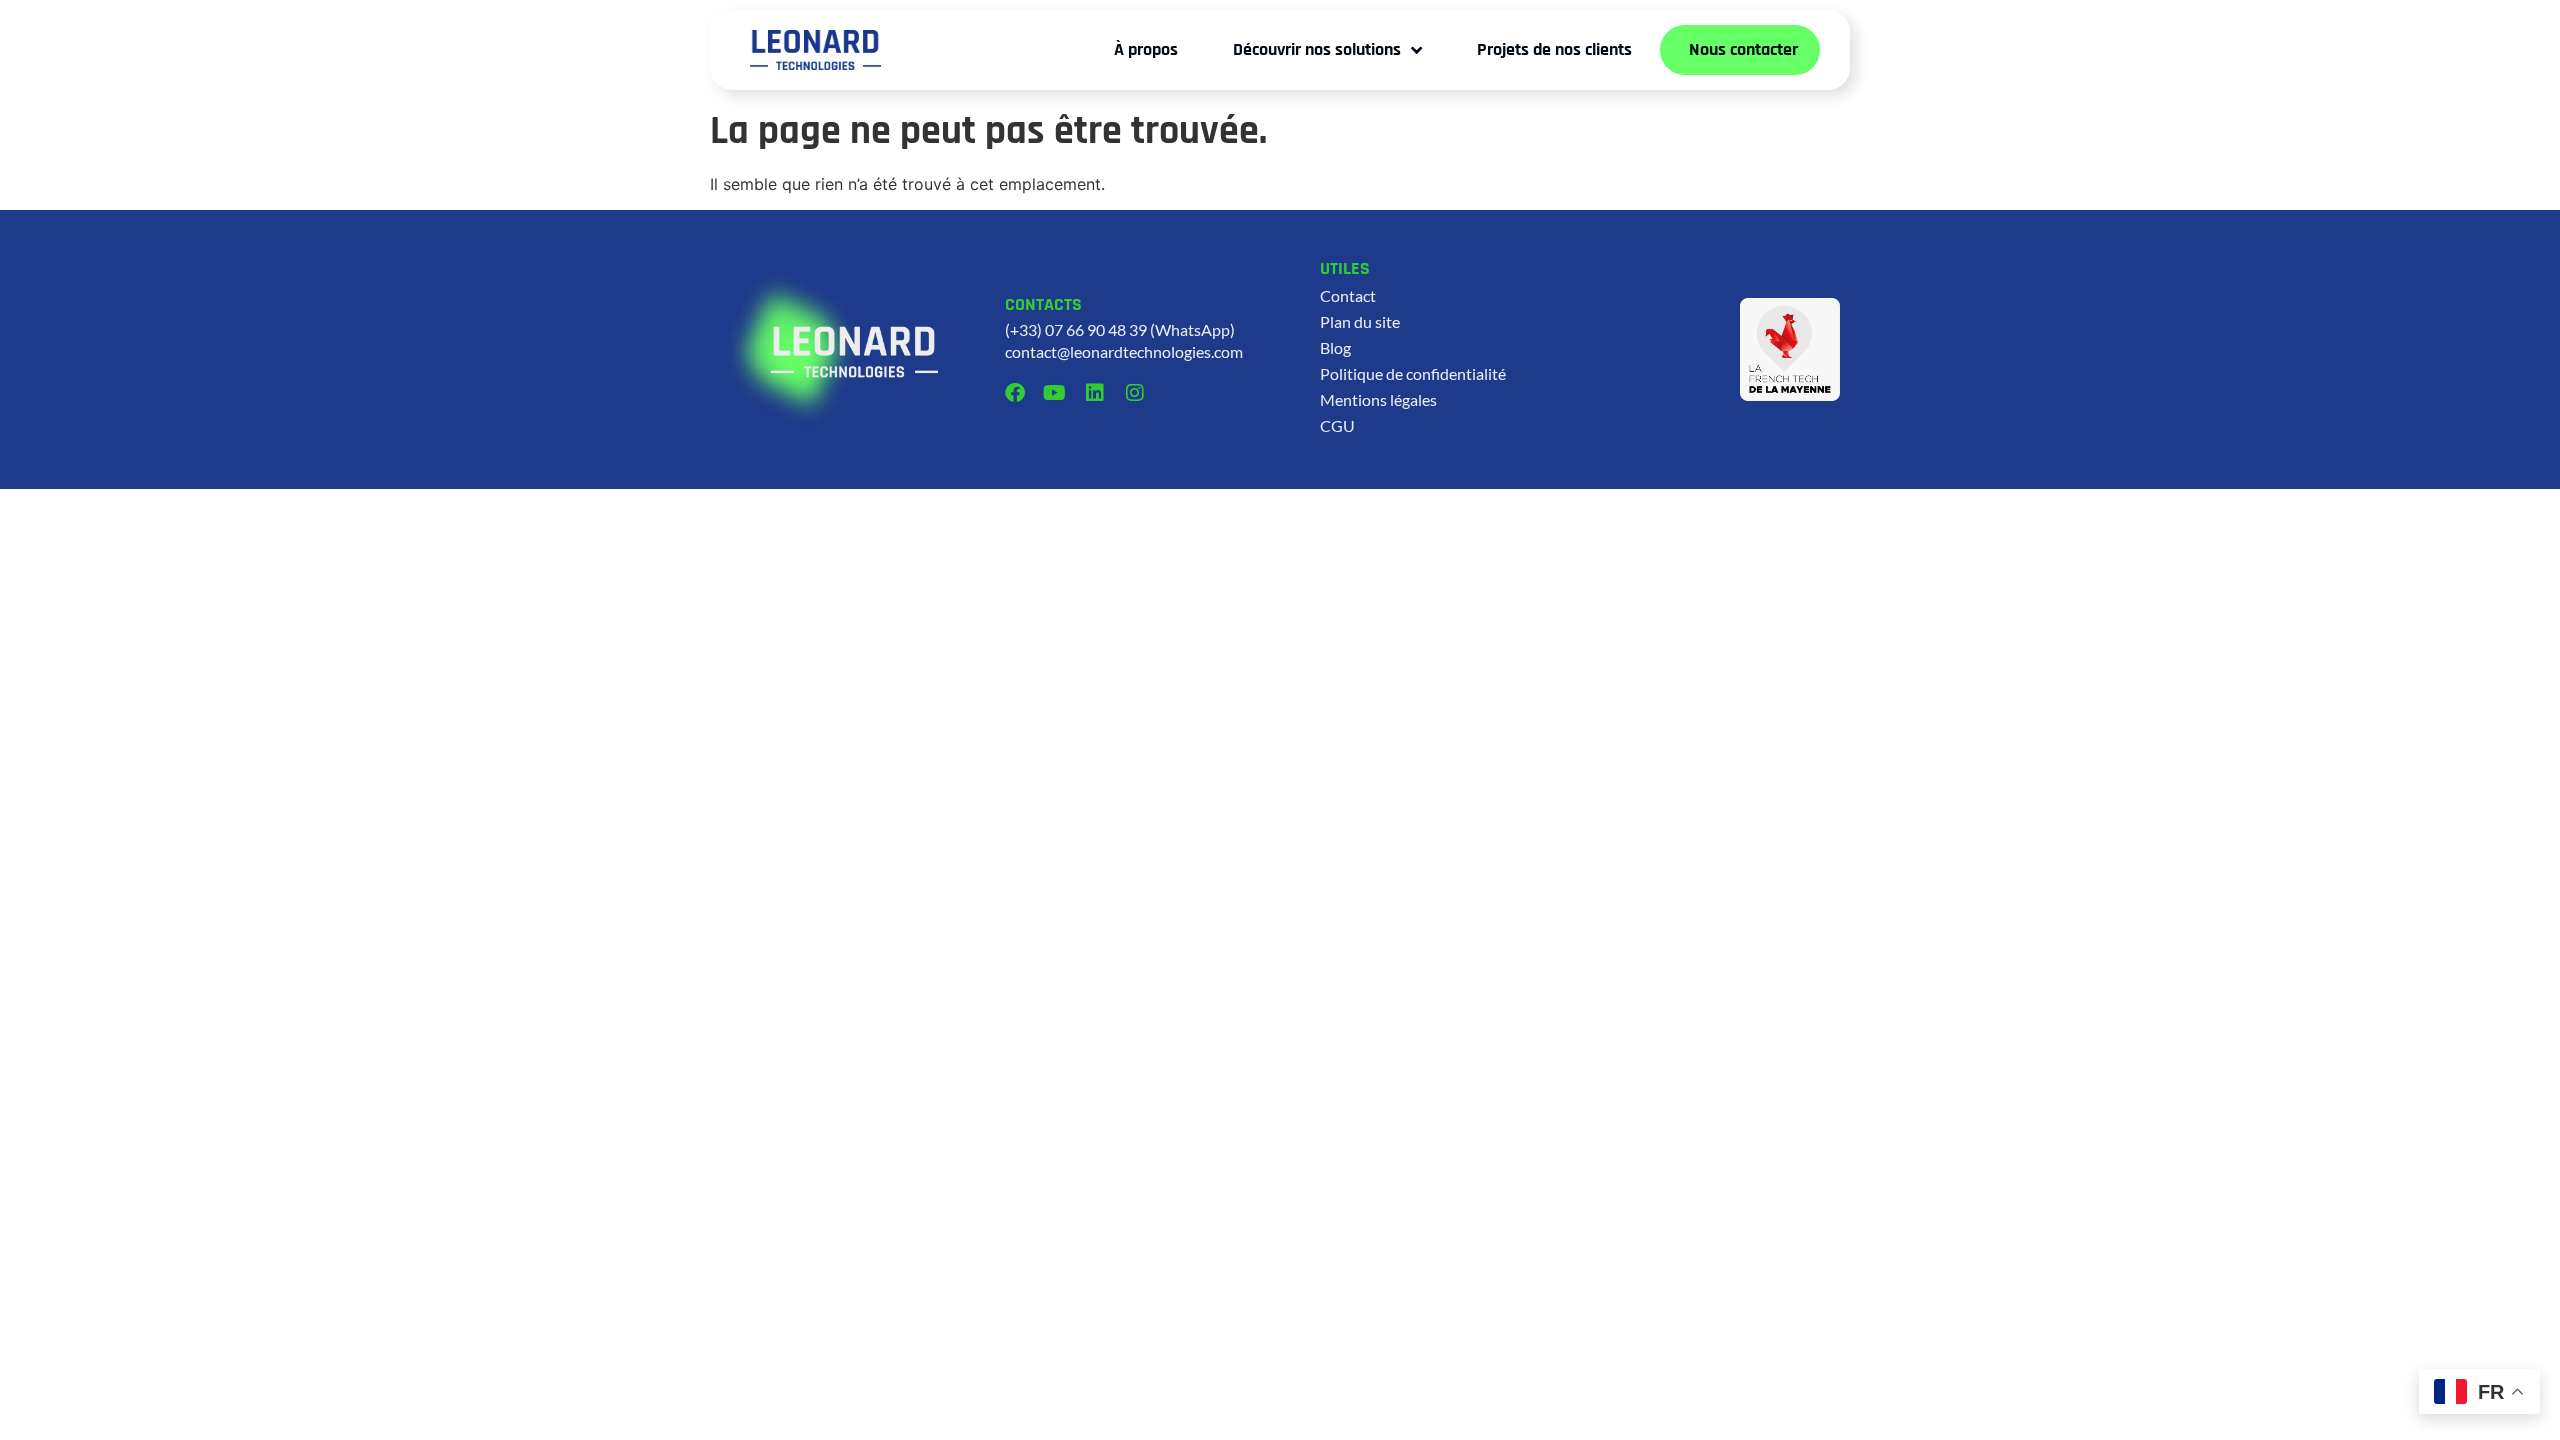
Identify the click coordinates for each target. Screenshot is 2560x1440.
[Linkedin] (1095, 393)
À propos (1146, 49)
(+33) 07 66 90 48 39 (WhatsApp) (1120, 329)
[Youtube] (1055, 393)
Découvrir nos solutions (1317, 49)
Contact (1348, 295)
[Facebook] (1015, 393)
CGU (1337, 425)
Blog (1335, 347)
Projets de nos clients (1554, 49)
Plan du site (1360, 321)
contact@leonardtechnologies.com (1124, 351)
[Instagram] (1135, 393)
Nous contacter (1743, 49)
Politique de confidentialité (1413, 373)
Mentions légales (1378, 399)
